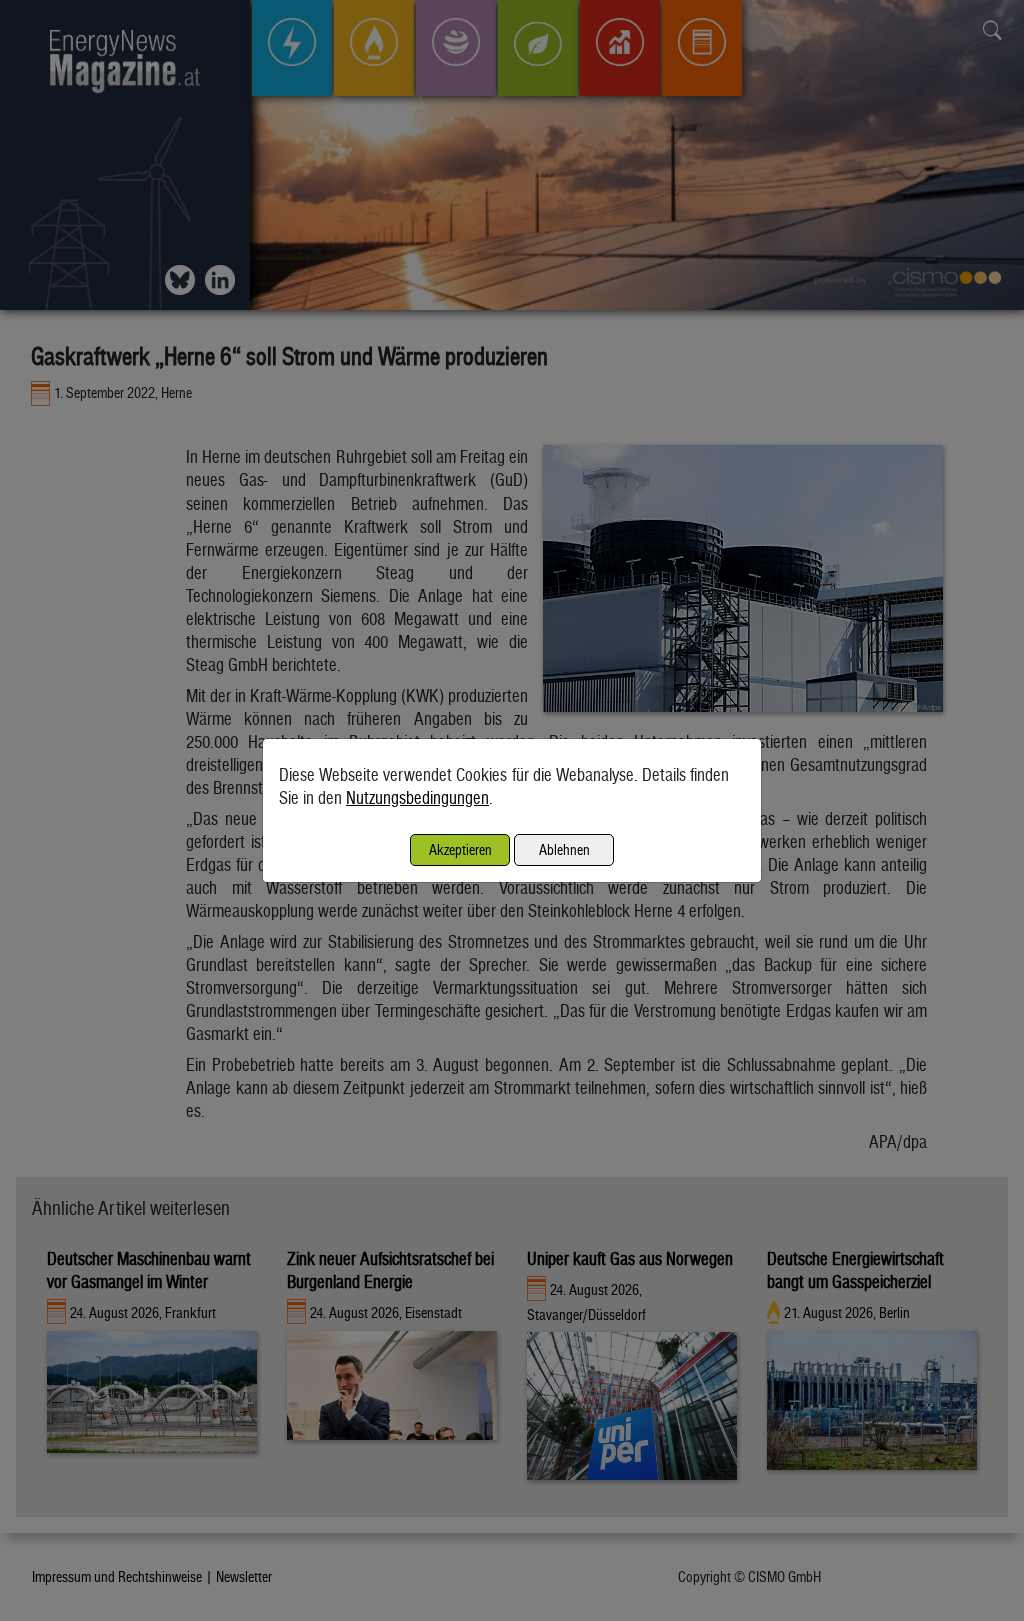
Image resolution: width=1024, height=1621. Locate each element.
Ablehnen (564, 849)
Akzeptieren (460, 849)
